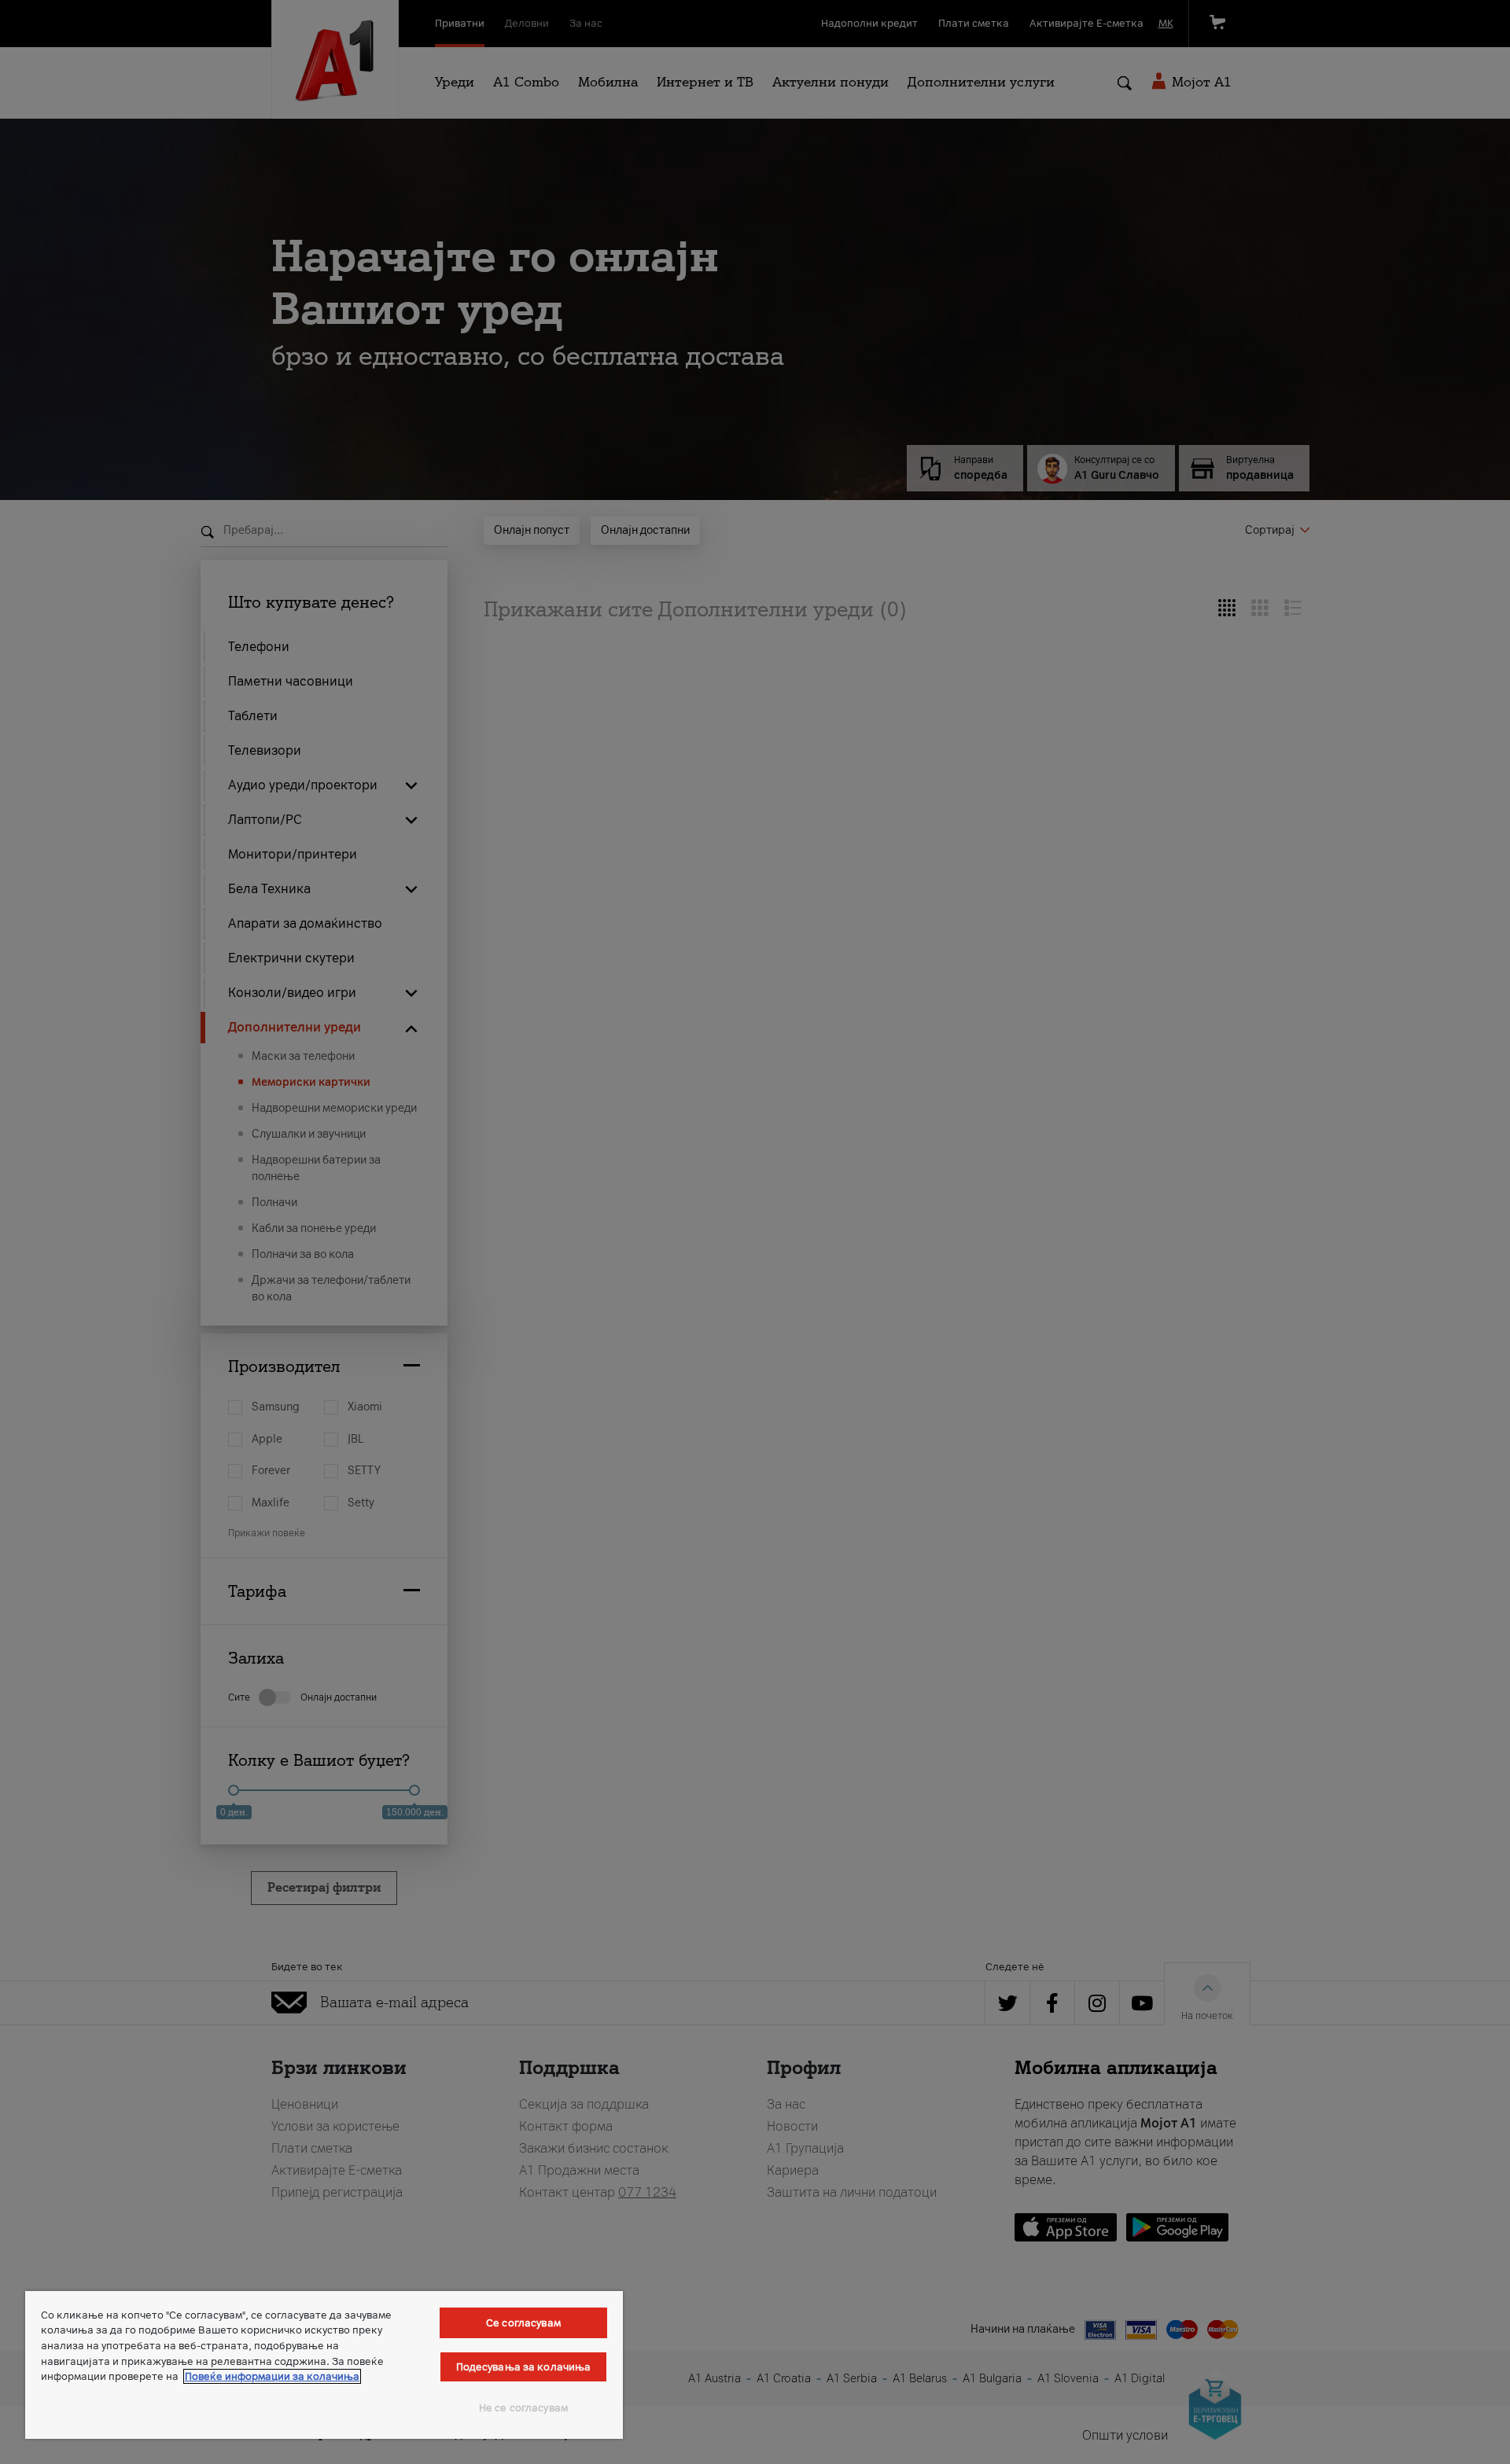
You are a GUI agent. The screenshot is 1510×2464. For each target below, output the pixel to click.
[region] (324, 2365)
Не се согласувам (523, 2408)
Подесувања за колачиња (524, 2367)
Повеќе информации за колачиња (272, 2376)
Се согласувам (523, 2323)
